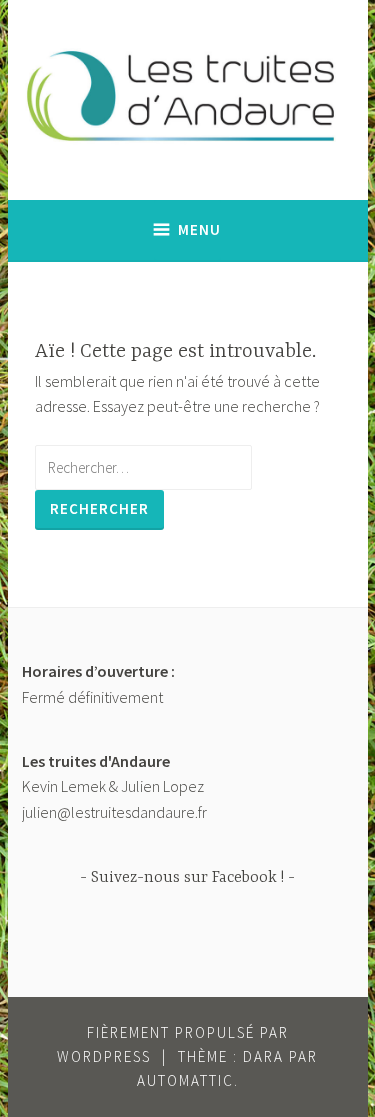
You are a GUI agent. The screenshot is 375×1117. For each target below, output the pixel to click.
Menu (199, 229)
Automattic (185, 1080)
